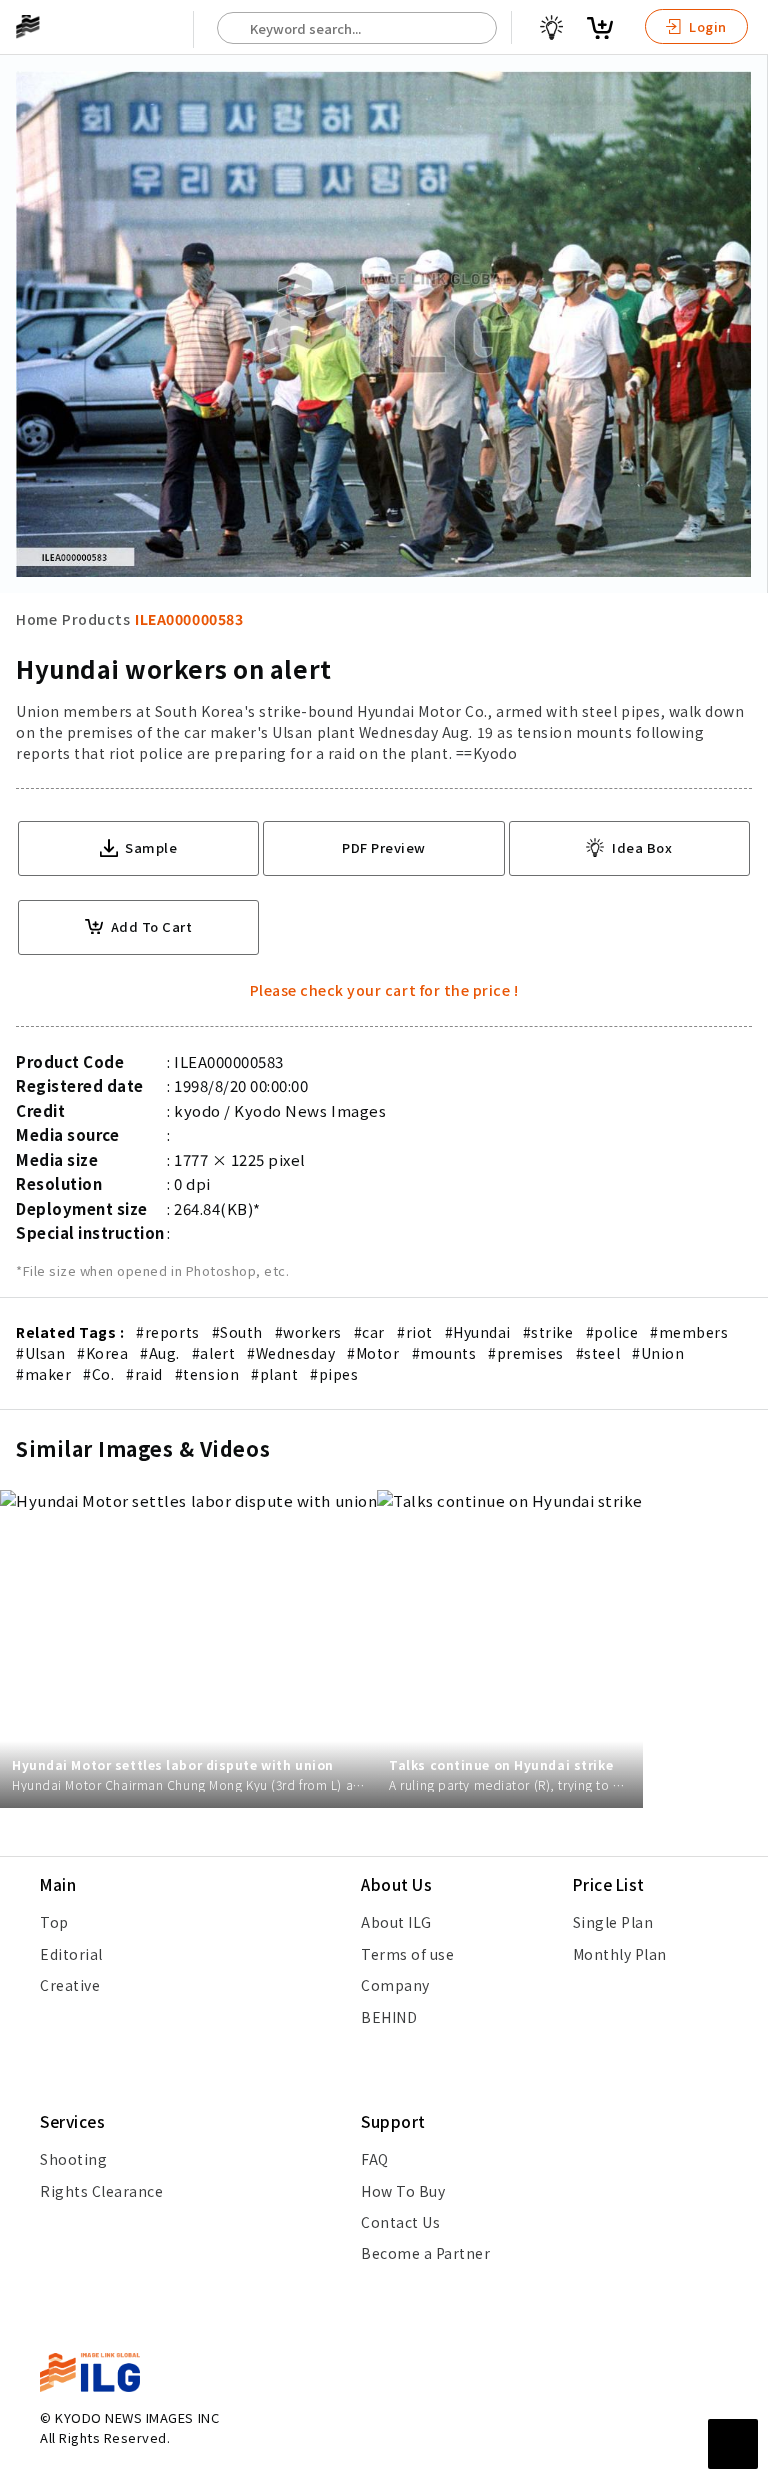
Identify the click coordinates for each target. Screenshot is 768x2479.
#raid (144, 1374)
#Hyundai (478, 1332)
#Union (658, 1353)
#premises (526, 1353)
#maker (43, 1374)
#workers (308, 1332)
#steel (598, 1353)
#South (237, 1332)
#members (689, 1332)
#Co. (98, 1374)
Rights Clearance (101, 2191)
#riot (415, 1332)
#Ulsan (40, 1353)
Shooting (73, 2159)
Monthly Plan (620, 1954)
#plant (274, 1374)
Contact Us (400, 2222)
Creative (70, 1985)
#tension (207, 1374)
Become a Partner (425, 2253)
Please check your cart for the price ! (384, 990)
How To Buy (403, 2191)
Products (96, 619)
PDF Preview (384, 847)
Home (36, 619)
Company (395, 1985)
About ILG (396, 1922)
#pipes (334, 1374)
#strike (548, 1332)
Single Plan (613, 1922)
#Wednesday (291, 1353)
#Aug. (160, 1353)
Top (54, 1922)
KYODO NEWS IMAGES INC (137, 2417)
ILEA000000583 (189, 619)
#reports (167, 1332)
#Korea (102, 1353)
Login (706, 26)
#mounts (444, 1353)
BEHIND (389, 2017)
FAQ (375, 2159)
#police (612, 1332)
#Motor (373, 1353)
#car (369, 1332)
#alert (213, 1353)
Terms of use (407, 1954)
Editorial (71, 1954)
